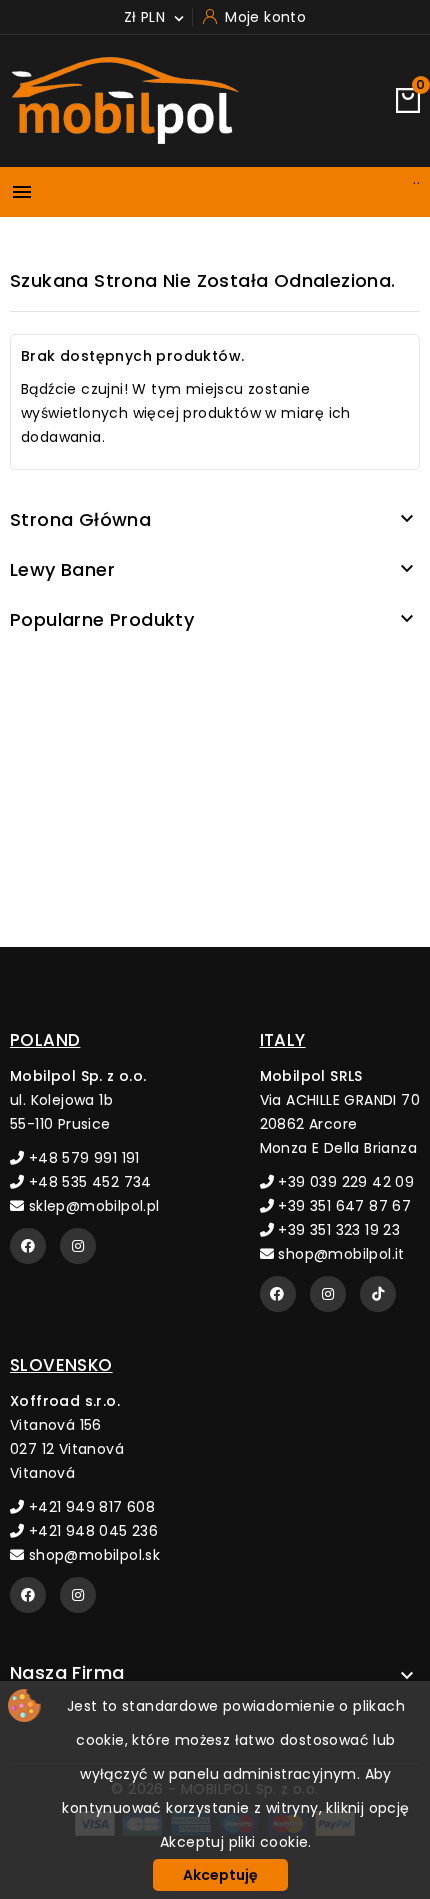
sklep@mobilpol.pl (91, 1206)
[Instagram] (78, 1246)
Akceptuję (220, 1875)
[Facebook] (28, 1246)
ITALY (283, 1040)
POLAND (45, 1040)
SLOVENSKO (61, 1365)
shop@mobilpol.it (339, 1254)
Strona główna (80, 519)
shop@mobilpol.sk (92, 1555)
